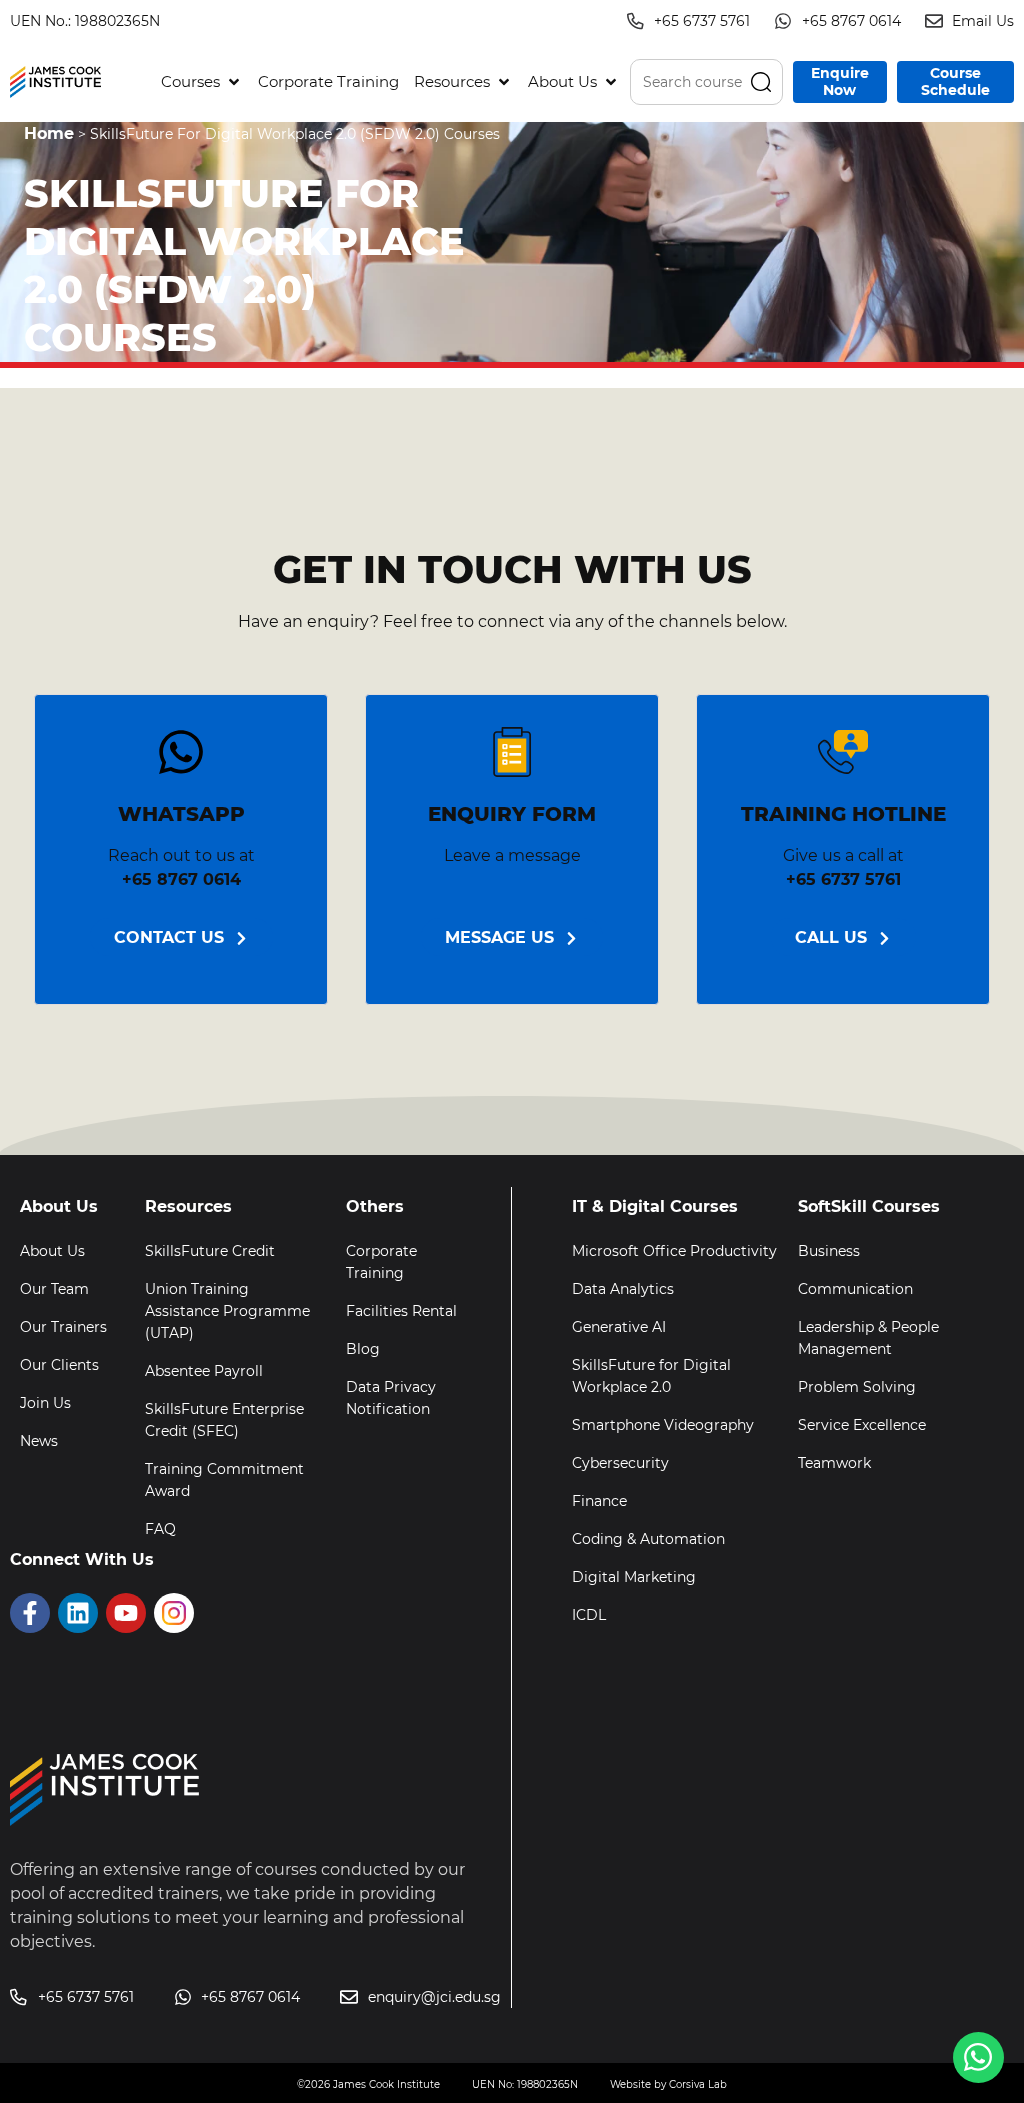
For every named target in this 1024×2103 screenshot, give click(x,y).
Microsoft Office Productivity (674, 1251)
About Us (52, 1251)
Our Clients (59, 1365)
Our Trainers (63, 1327)
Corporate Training (381, 1262)
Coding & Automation (648, 1539)
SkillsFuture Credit (210, 1251)
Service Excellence (862, 1425)
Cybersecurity (620, 1463)
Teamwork (834, 1463)
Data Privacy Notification (391, 1398)
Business (829, 1251)
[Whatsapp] (978, 2057)
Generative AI (619, 1327)
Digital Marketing (634, 1577)
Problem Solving (857, 1387)
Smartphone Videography (663, 1425)
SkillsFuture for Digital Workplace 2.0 (651, 1376)
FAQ (160, 1529)
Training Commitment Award (224, 1480)
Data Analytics (623, 1289)
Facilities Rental (401, 1311)
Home (49, 133)
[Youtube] (126, 1613)
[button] (202, 82)
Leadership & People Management (868, 1338)
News (39, 1441)
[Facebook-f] (30, 1613)
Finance (599, 1501)
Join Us (45, 1403)
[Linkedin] (78, 1613)
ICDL (589, 1615)
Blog (363, 1349)
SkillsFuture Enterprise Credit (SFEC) (224, 1420)
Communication (855, 1289)
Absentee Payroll (204, 1371)
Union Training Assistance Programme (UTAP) (227, 1311)
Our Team (54, 1289)
